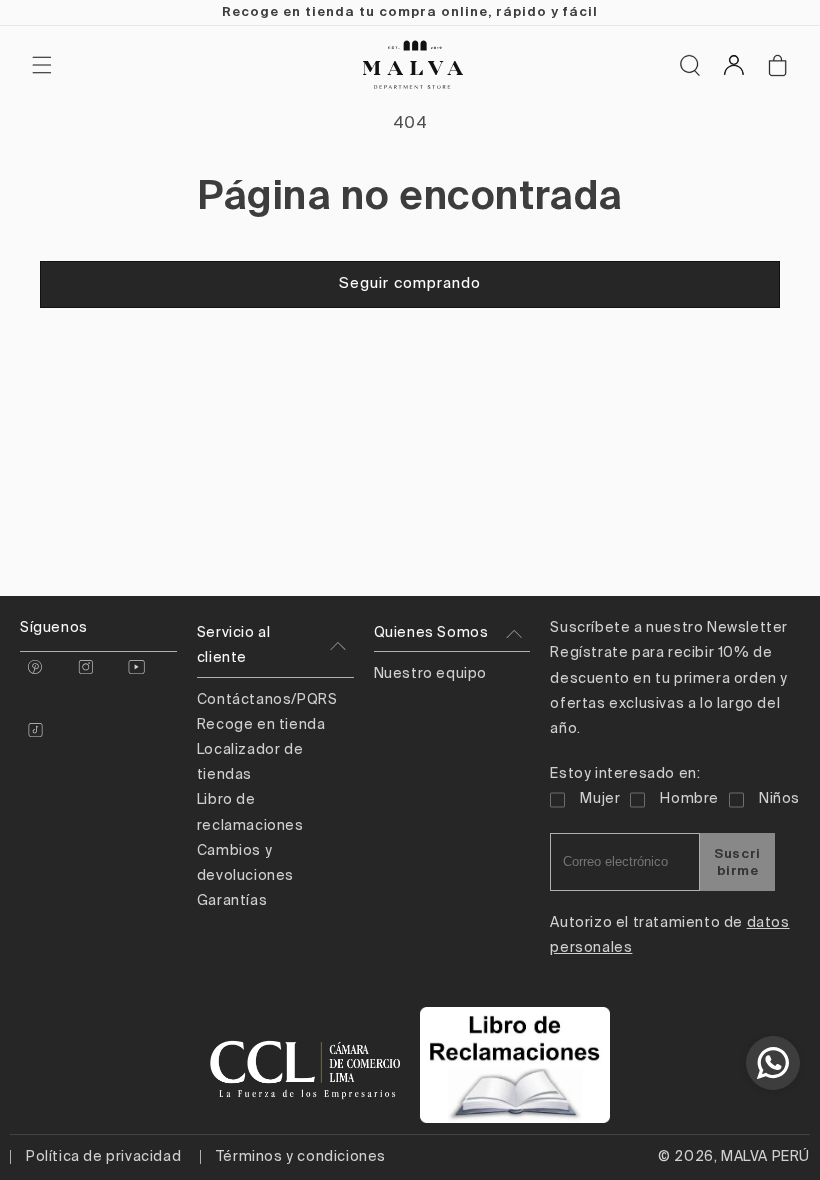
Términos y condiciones (301, 1157)
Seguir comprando (410, 283)
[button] (42, 65)
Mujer (600, 799)
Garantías (232, 901)
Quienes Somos (431, 633)
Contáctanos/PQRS (267, 700)
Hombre (689, 799)
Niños (779, 799)
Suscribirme (737, 862)
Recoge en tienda (261, 725)
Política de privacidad (103, 1157)
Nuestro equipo (430, 674)
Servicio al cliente (234, 645)
